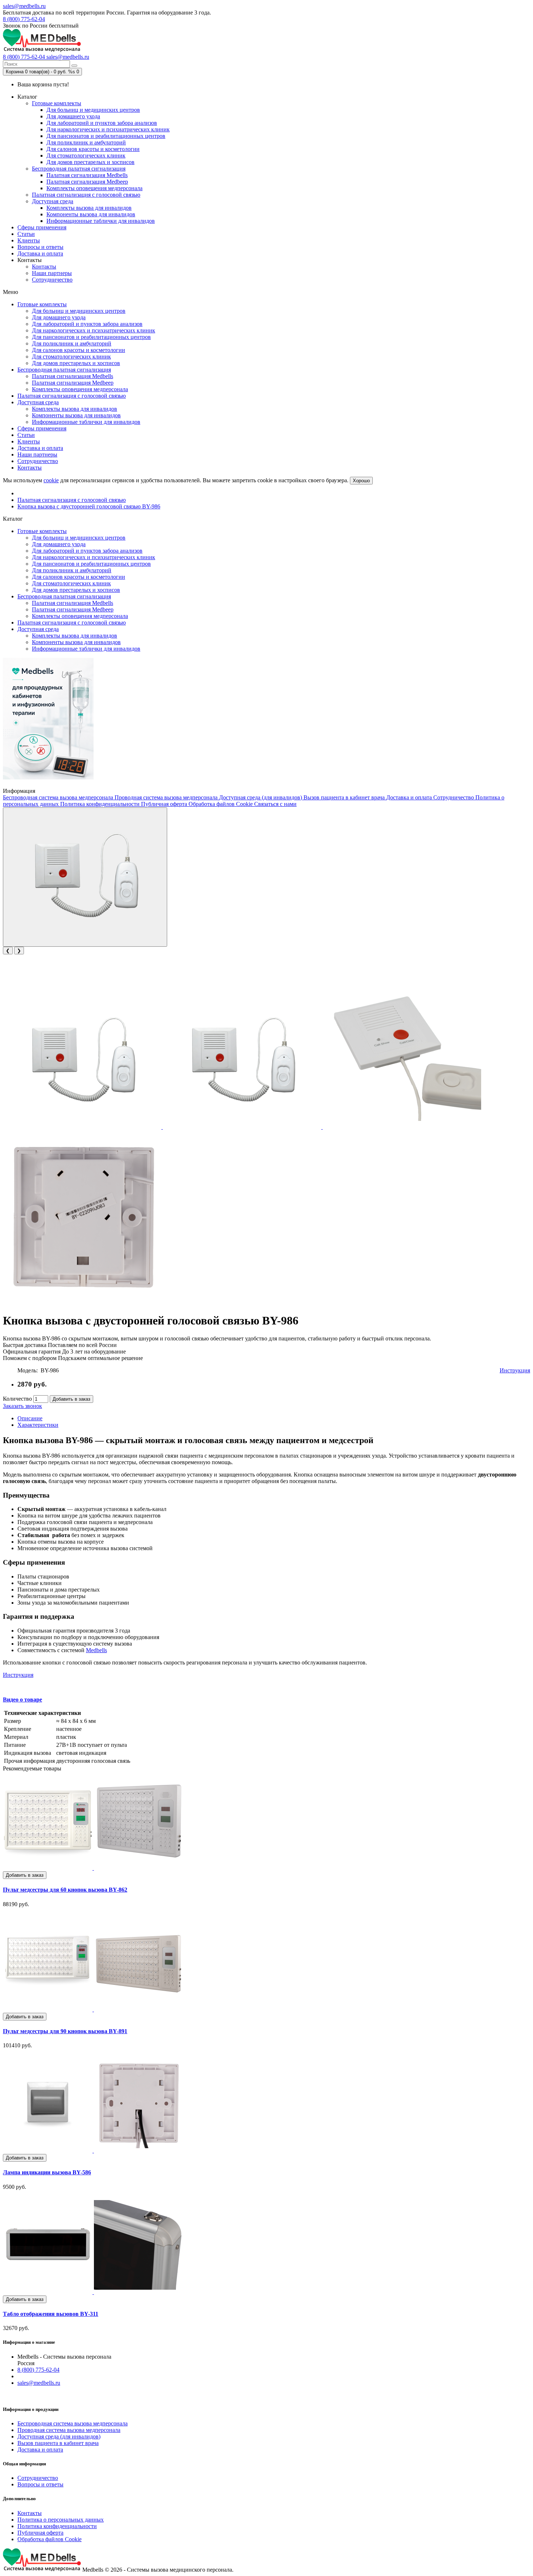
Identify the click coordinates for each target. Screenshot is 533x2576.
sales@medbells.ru (24, 6)
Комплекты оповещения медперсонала (94, 188)
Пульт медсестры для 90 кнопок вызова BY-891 (65, 2031)
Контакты (44, 267)
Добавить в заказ (71, 1399)
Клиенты (29, 240)
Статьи (26, 234)
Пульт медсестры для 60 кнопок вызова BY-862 (65, 1890)
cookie (51, 480)
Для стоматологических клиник (86, 155)
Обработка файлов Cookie (221, 804)
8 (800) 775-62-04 (24, 19)
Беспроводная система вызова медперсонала (59, 797)
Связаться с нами (275, 804)
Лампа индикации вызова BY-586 (47, 2172)
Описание (30, 1418)
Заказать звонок (22, 1406)
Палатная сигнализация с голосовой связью (86, 195)
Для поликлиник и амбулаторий (86, 142)
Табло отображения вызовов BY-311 (51, 2314)
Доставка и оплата (40, 253)
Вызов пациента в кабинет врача (345, 797)
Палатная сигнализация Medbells (87, 175)
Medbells (96, 1650)
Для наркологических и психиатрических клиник (108, 129)
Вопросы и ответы (40, 247)
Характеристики (38, 1425)
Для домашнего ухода (73, 116)
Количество (17, 1399)
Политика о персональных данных (61, 2520)
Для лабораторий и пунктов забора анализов (102, 123)
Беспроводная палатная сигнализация (79, 169)
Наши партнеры (52, 273)
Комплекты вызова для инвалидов (89, 208)
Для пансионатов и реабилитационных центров (106, 136)
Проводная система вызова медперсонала (167, 797)
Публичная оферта (165, 804)
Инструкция (515, 1370)
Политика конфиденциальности (101, 804)
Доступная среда (53, 201)
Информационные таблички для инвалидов (101, 221)
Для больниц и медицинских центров (93, 110)
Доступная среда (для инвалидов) (261, 797)
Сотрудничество (52, 280)
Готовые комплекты (57, 103)
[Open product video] (85, 877)
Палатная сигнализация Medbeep (87, 182)
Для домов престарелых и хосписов (90, 162)
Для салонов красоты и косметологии (93, 149)
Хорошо (361, 481)
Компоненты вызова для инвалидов (91, 214)
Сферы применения (42, 227)
